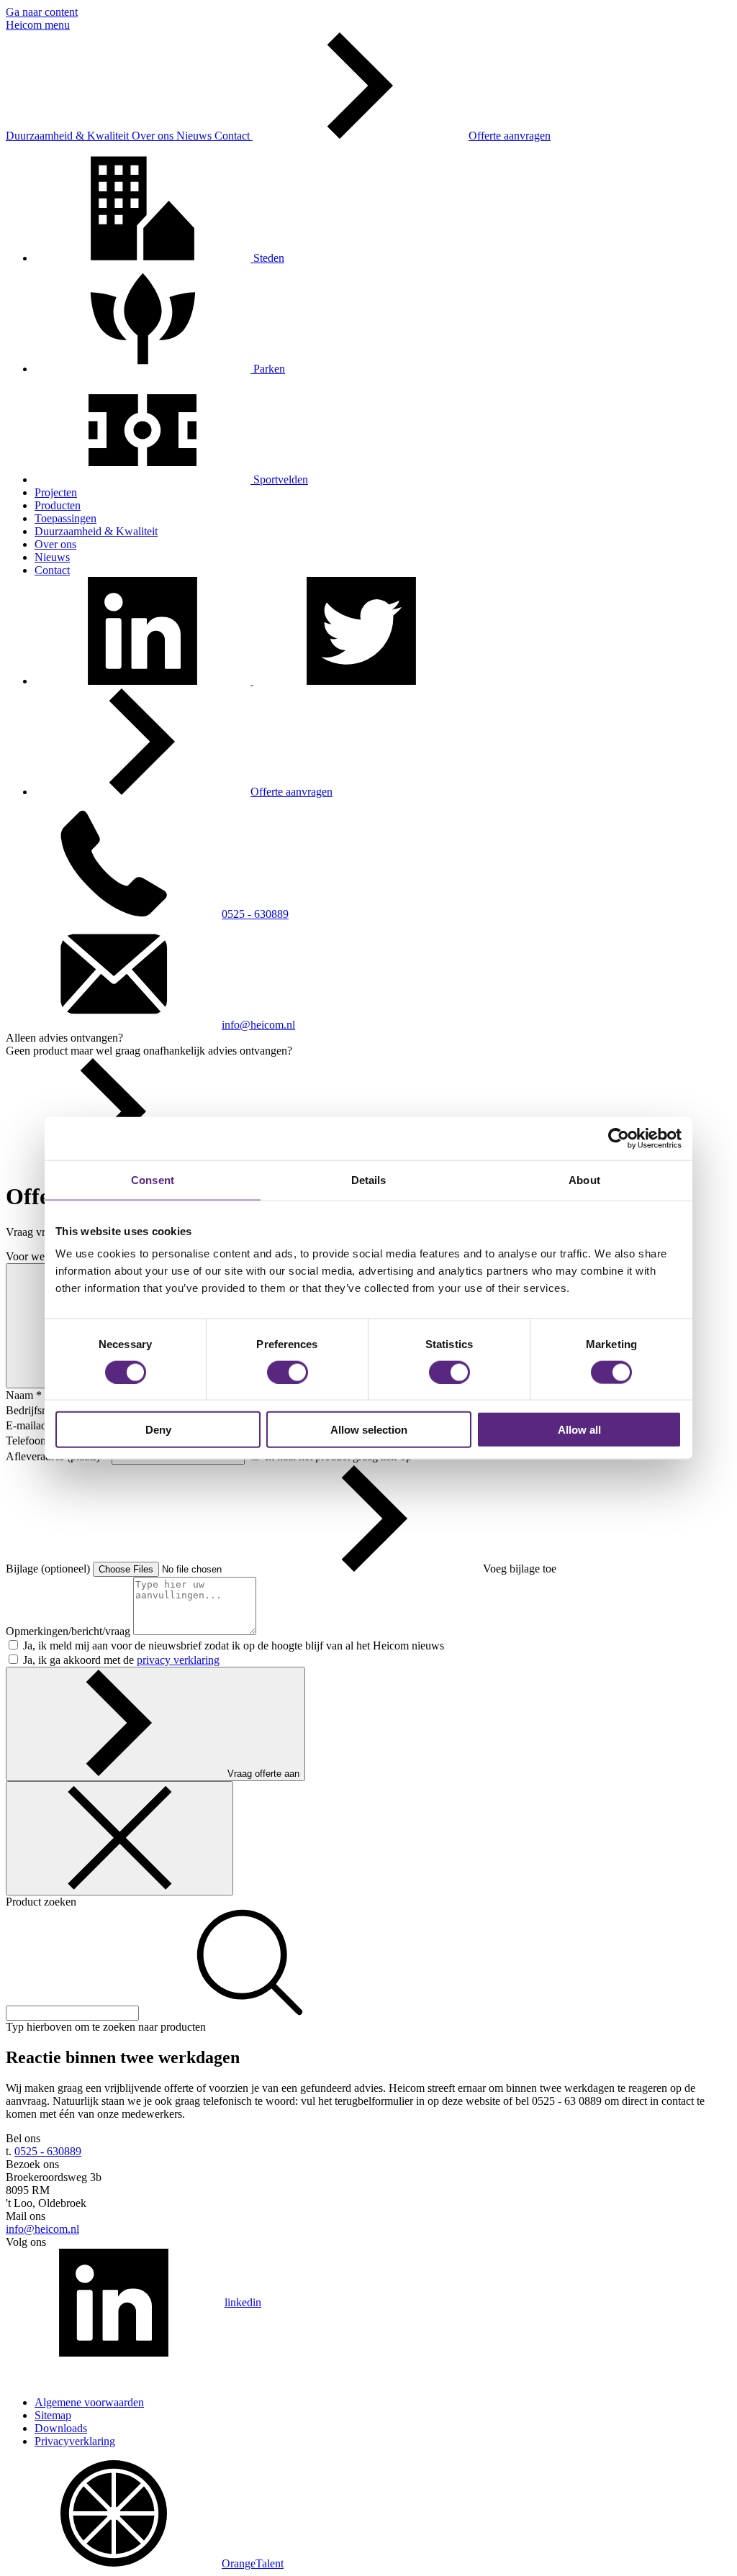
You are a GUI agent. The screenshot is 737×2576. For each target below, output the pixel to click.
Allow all (579, 1430)
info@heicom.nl (258, 1025)
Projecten (56, 492)
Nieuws (195, 136)
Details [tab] (369, 1179)
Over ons (154, 136)
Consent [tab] (153, 1179)
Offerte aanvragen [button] (510, 136)
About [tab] (584, 1179)
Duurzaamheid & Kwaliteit (69, 136)
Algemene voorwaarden (89, 2402)
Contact (234, 136)
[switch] (288, 1372)
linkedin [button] (243, 2302)
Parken (268, 369)
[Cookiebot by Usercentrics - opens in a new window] (619, 1138)
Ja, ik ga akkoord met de (121, 1660)
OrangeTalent (253, 2563)
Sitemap (53, 2415)
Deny (158, 1430)
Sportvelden (279, 479)
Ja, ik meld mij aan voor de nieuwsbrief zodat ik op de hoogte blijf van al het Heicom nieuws (234, 1646)
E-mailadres (37, 1425)
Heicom (25, 25)
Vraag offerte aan (263, 1774)
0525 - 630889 (255, 914)
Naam (24, 1395)
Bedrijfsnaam (37, 1410)
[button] (144, 681)
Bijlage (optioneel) (49, 1569)
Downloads (61, 2428)
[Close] (119, 1838)
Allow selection (369, 1430)
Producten (58, 505)
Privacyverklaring (75, 2441)
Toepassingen (65, 518)
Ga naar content (42, 12)
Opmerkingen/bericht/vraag (69, 1631)
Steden (267, 258)
